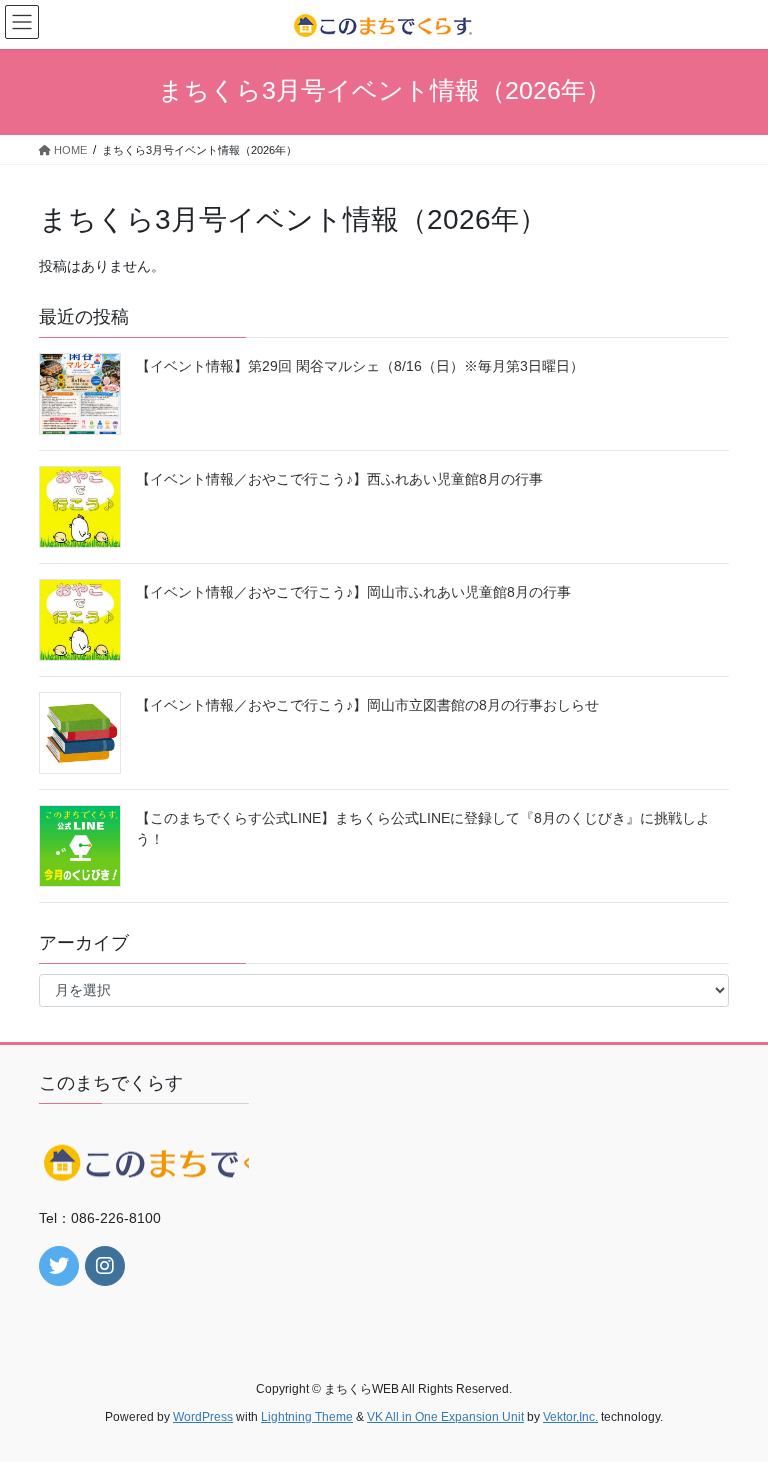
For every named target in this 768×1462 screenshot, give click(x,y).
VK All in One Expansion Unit (445, 1417)
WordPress (203, 1417)
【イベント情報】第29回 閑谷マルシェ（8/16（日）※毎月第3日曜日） (360, 366)
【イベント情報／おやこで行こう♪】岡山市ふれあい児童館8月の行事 (353, 592)
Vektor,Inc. (570, 1417)
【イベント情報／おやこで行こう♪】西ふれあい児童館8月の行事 (339, 479)
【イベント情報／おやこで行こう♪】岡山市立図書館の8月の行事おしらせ (367, 705)
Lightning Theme (307, 1417)
